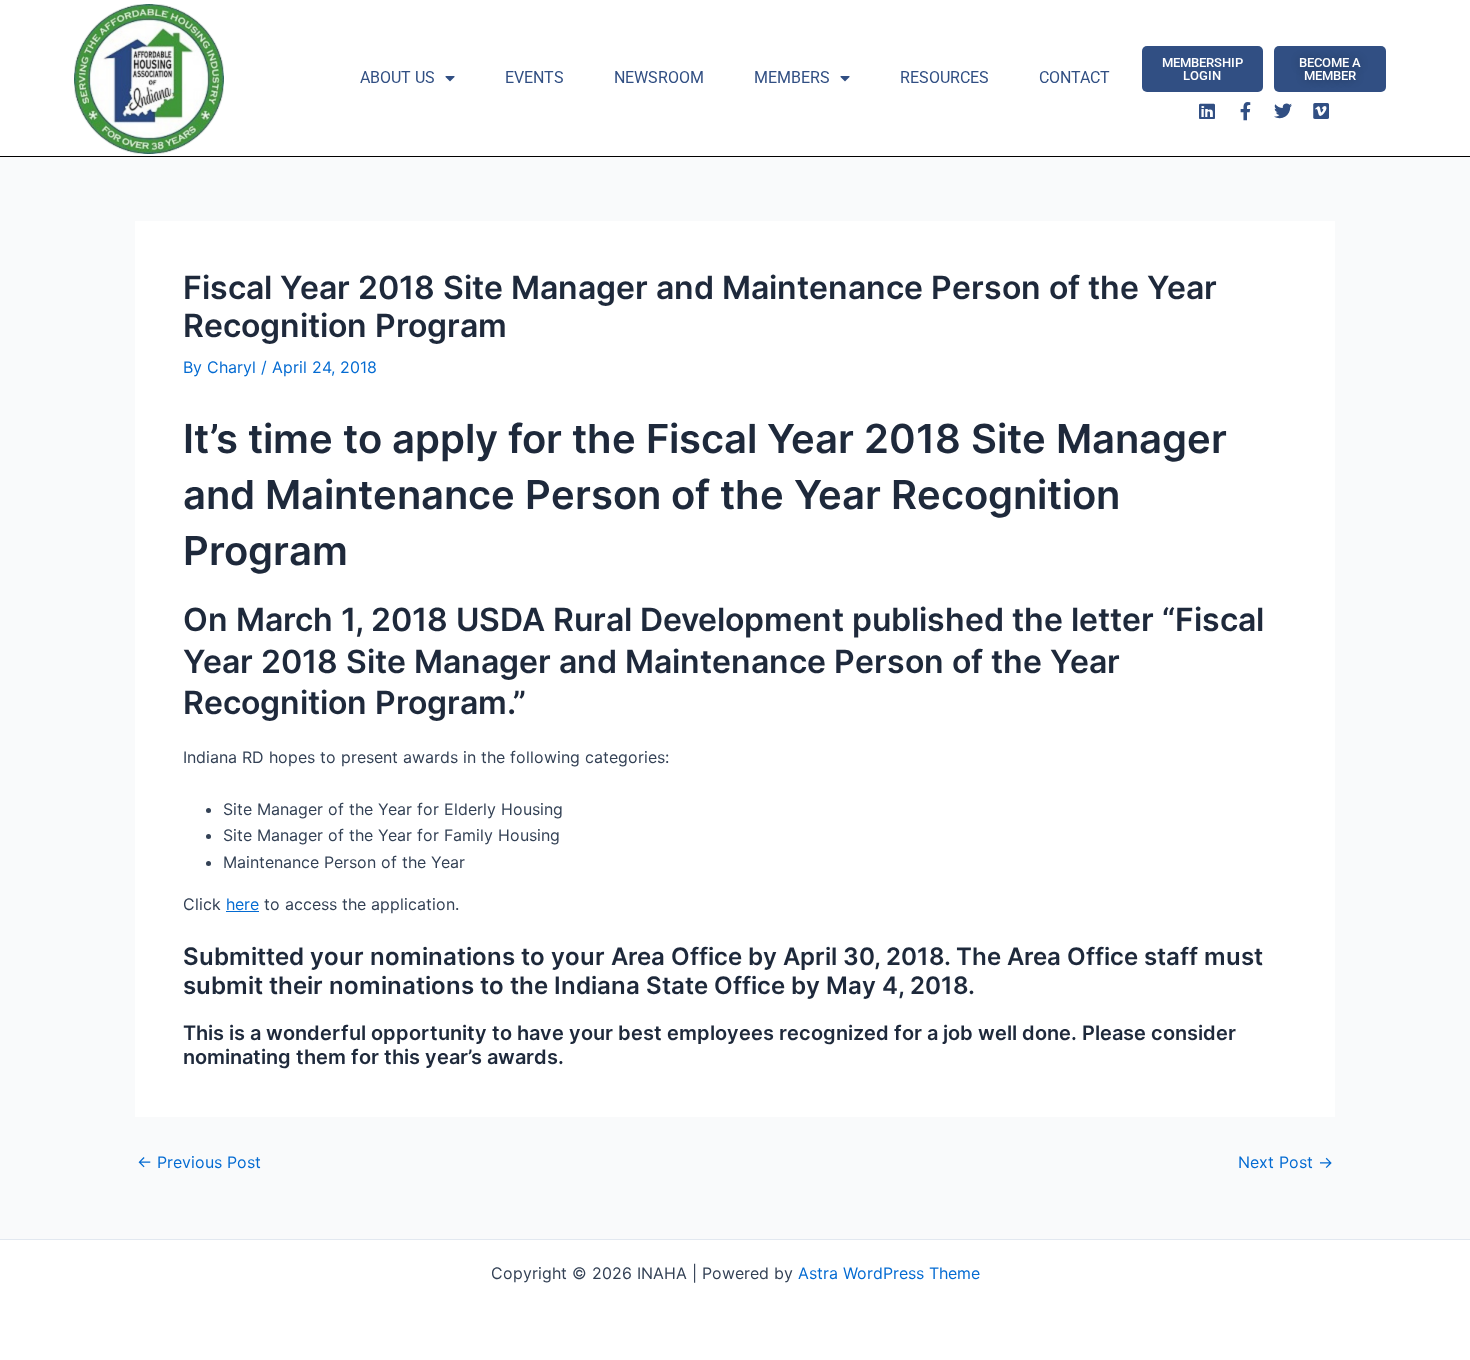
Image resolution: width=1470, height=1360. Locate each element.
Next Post (1285, 1162)
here (242, 904)
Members (792, 77)
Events (534, 77)
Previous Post (199, 1162)
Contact (1074, 77)
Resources (944, 77)
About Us (397, 77)
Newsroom (659, 77)
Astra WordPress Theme (889, 1273)
